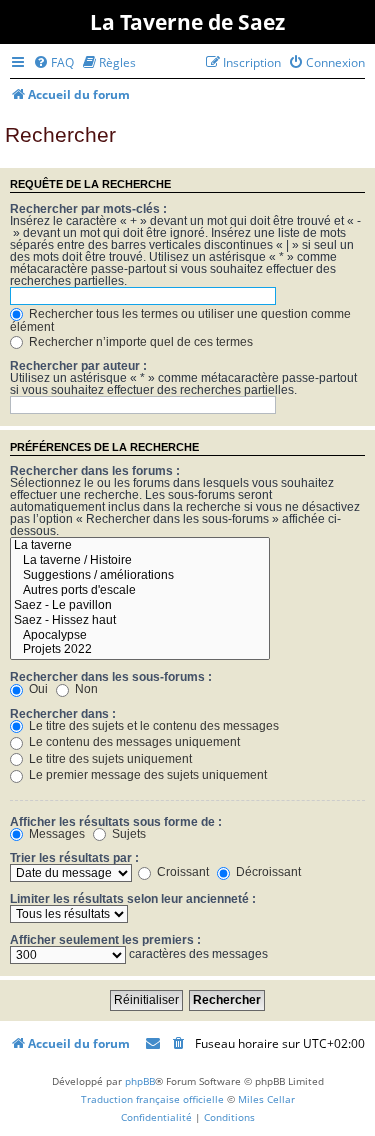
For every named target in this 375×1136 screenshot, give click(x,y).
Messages (55, 834)
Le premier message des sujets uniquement (146, 775)
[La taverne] (140, 546)
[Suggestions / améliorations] (140, 576)
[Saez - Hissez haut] (140, 621)
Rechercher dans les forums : (95, 471)
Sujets (127, 834)
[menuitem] (53, 62)
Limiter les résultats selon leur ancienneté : (133, 899)
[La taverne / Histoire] (140, 561)
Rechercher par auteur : (78, 366)
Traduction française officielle (152, 1099)
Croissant (181, 872)
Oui (37, 689)
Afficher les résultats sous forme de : (116, 822)
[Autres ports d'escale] (140, 591)
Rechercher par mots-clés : (88, 209)
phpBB (140, 1081)
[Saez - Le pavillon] (140, 606)
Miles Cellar (266, 1099)
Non (85, 689)
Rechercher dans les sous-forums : (111, 677)
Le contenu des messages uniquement (133, 742)
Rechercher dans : (63, 714)
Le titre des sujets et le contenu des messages (152, 726)
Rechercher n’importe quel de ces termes (139, 342)
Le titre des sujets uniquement (109, 759)
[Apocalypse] (140, 636)
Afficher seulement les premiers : (105, 940)
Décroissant (267, 872)
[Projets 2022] (140, 650)
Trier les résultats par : (74, 858)
